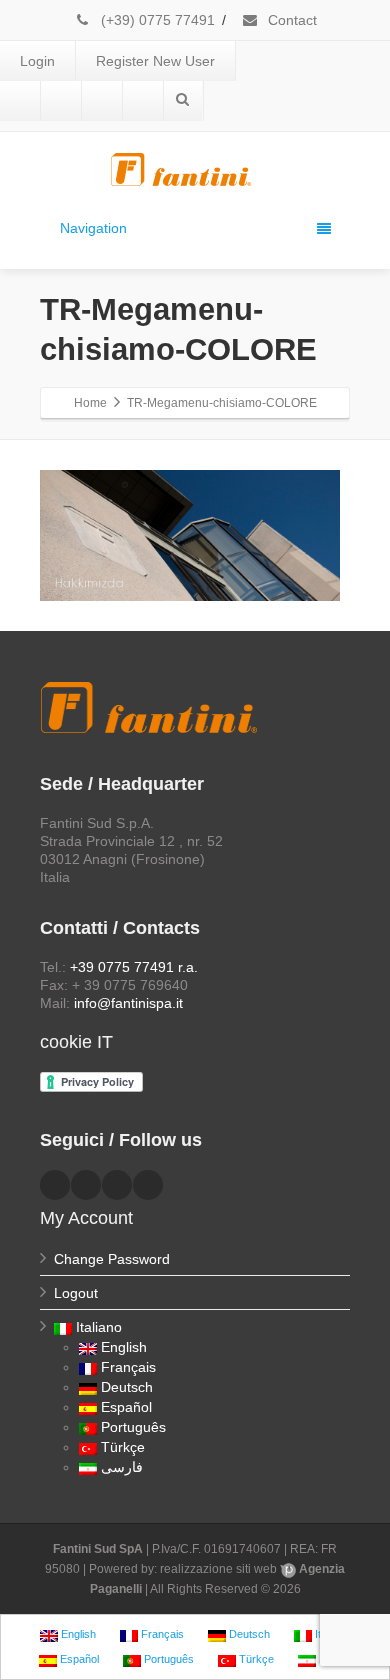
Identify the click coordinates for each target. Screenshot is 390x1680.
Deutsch (127, 1387)
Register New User (155, 61)
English (124, 1347)
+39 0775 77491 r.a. (134, 967)
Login (37, 61)
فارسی (122, 1467)
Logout (76, 1293)
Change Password (112, 1259)
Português (133, 1427)
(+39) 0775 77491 (156, 20)
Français (128, 1367)
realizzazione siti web (218, 1569)
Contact (290, 20)
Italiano (99, 1327)
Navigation (93, 228)
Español (126, 1407)
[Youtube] (102, 101)
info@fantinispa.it (128, 1003)
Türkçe (123, 1447)
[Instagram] (143, 101)
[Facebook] (20, 101)
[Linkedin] (61, 101)
